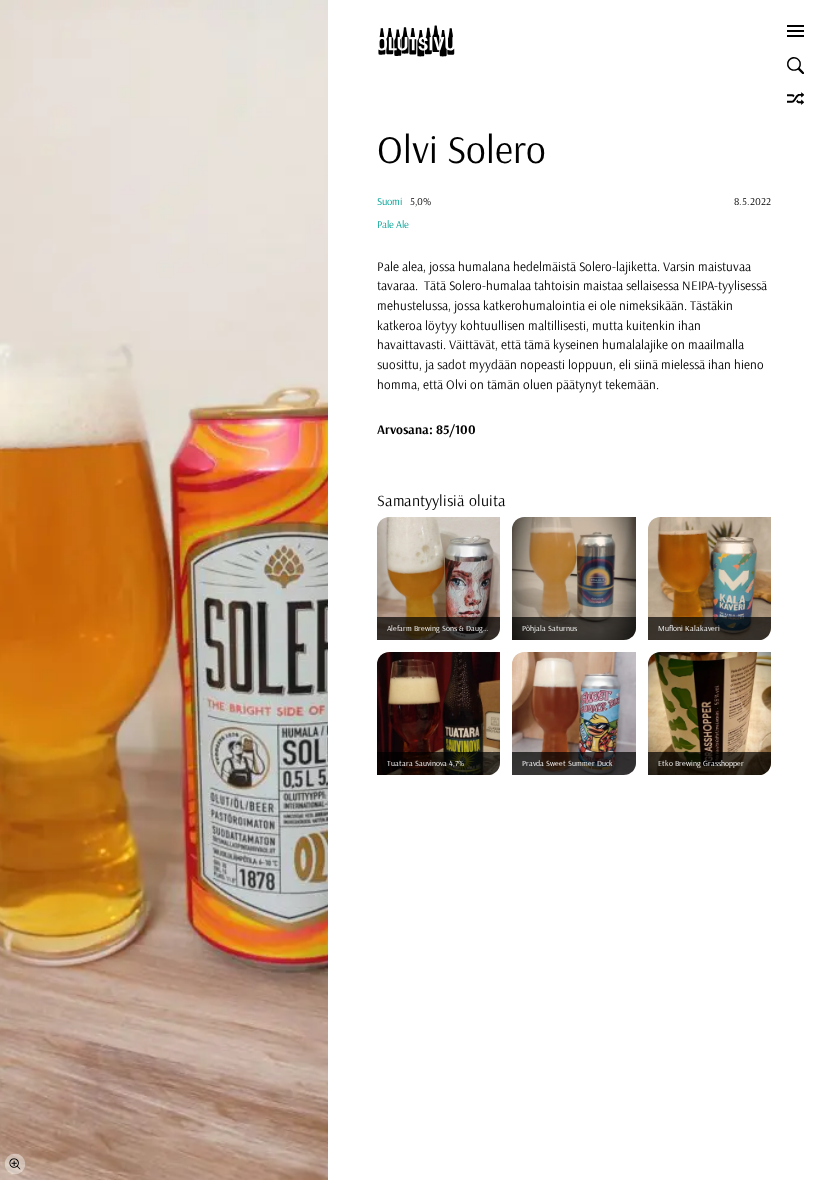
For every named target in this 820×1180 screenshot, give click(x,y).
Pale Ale (393, 224)
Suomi (389, 201)
